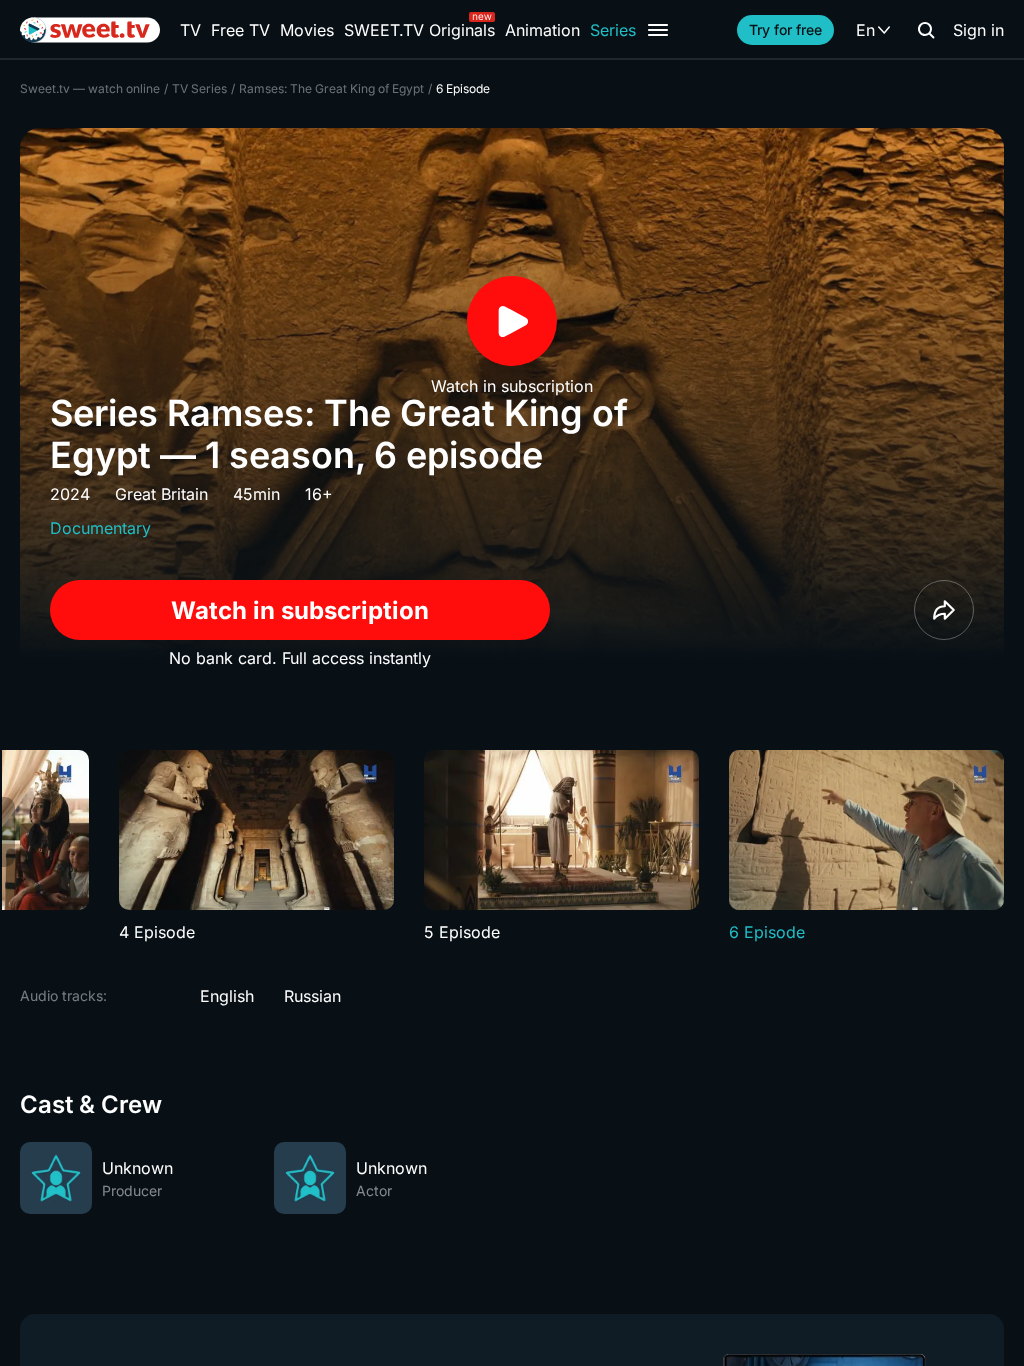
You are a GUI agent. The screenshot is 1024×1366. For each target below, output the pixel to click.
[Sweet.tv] (90, 30)
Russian (312, 996)
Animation (542, 30)
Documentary (100, 528)
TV (190, 30)
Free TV (240, 30)
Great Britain (161, 494)
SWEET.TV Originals (419, 30)
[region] (512, 847)
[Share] (944, 610)
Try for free (785, 29)
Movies (307, 30)
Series (613, 30)
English (227, 996)
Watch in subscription (300, 610)
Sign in (978, 30)
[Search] (926, 30)
